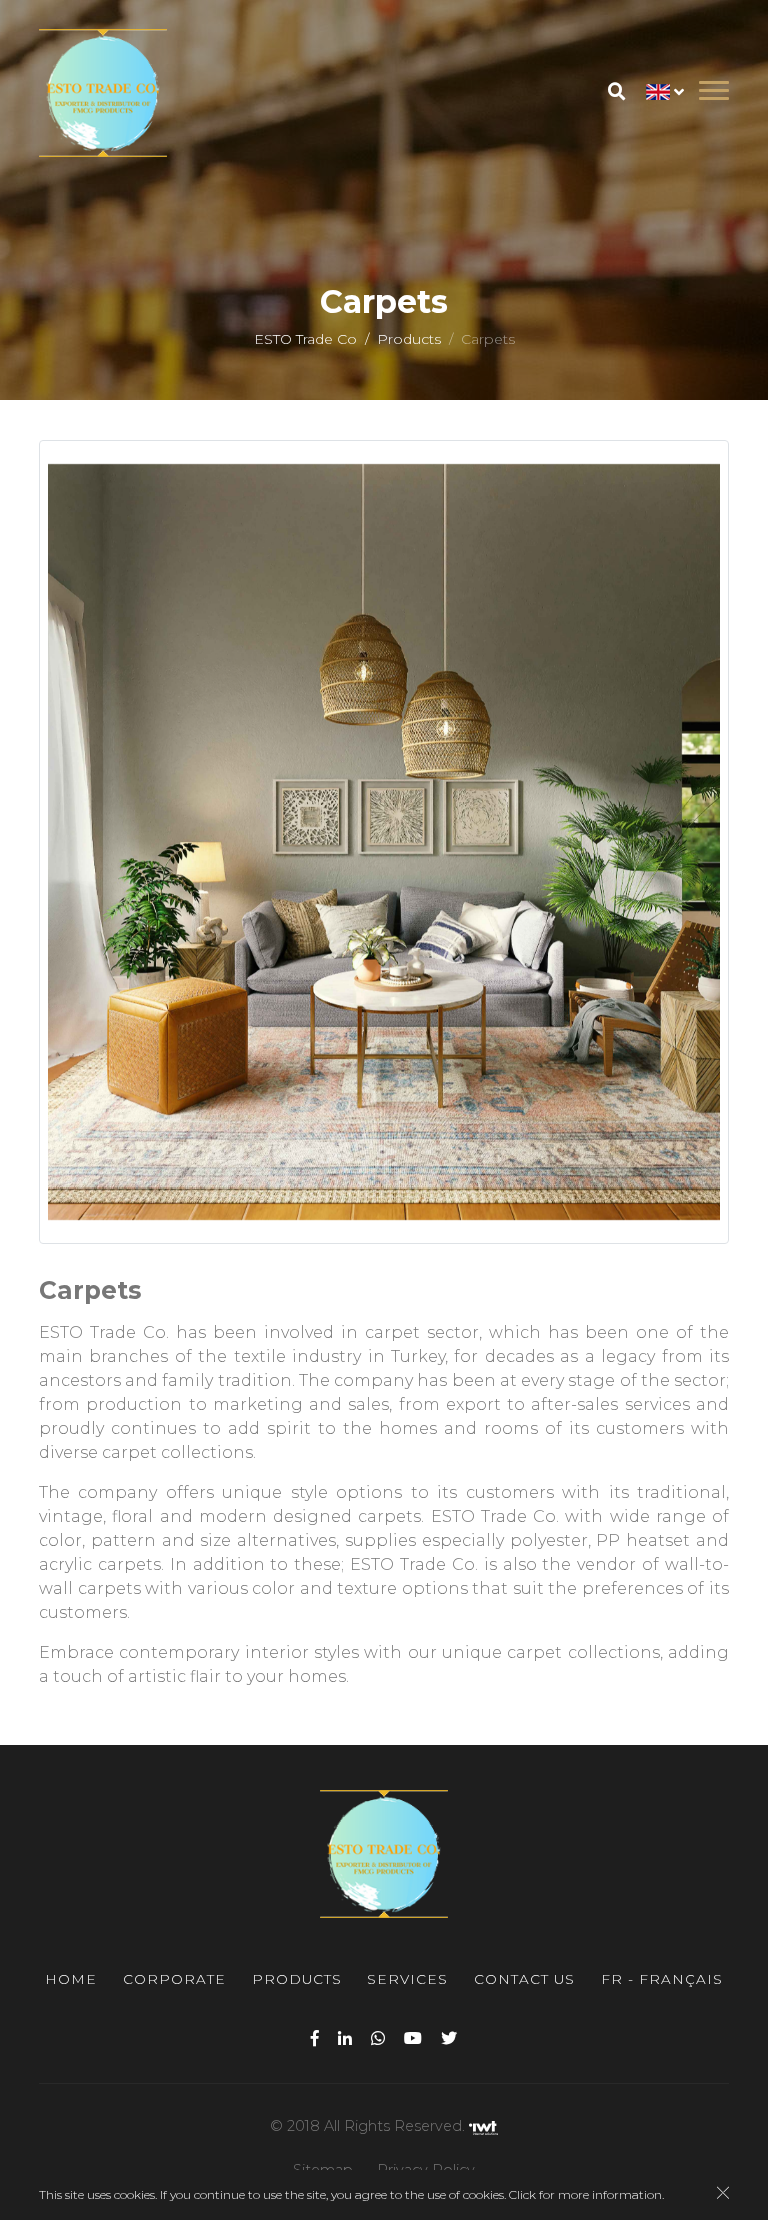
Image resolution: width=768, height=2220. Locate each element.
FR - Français (662, 1979)
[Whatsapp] (378, 2038)
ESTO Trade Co (305, 339)
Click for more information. (586, 2194)
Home (71, 1979)
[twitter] (449, 2038)
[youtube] (413, 2038)
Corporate (174, 1979)
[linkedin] (345, 2038)
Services (407, 1979)
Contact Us (524, 1979)
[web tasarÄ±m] (483, 2126)
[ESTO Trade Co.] (103, 93)
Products (409, 339)
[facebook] (315, 2038)
